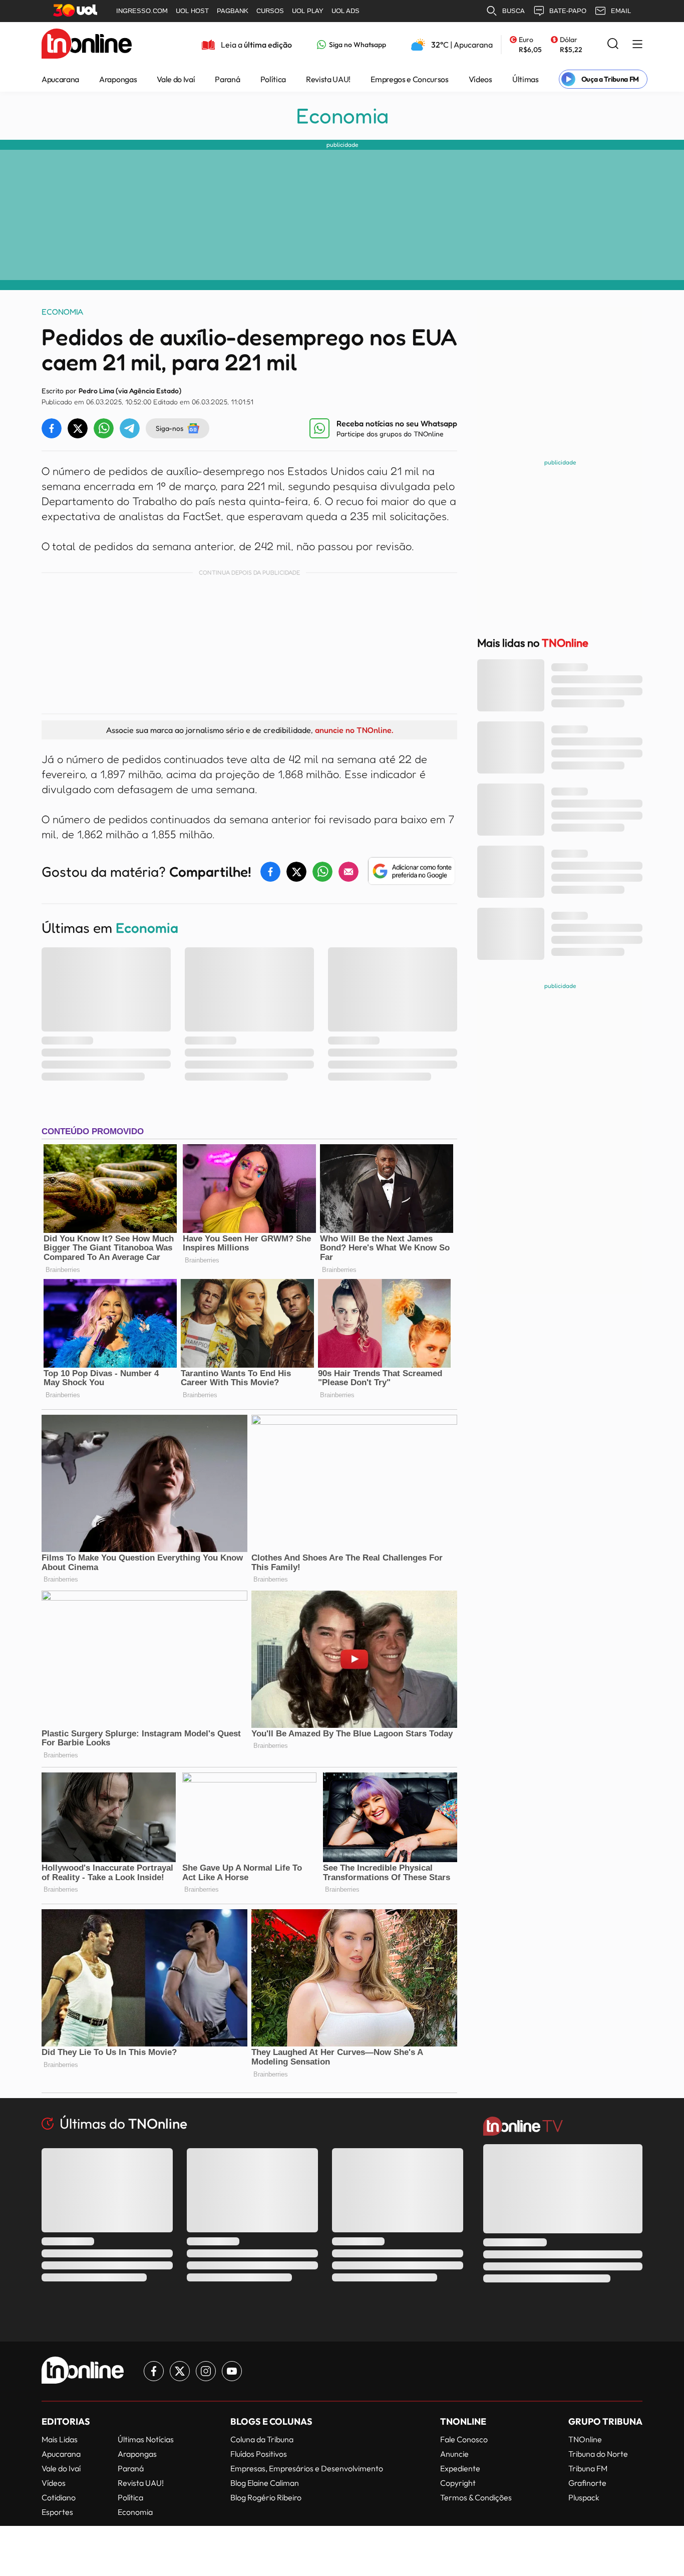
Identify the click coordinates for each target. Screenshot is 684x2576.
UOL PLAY (308, 11)
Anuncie (454, 2454)
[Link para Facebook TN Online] (154, 2371)
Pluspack (584, 2497)
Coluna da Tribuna (262, 2439)
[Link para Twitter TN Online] (180, 2371)
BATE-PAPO (568, 11)
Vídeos (480, 79)
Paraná (227, 79)
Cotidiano (59, 2497)
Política (273, 79)
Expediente (460, 2468)
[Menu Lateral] (637, 45)
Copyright (458, 2483)
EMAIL (621, 11)
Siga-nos (169, 428)
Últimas (526, 79)
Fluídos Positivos (259, 2454)
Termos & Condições (476, 2497)
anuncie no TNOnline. (354, 730)
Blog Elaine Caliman (265, 2483)
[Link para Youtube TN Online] (232, 2371)
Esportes (57, 2512)
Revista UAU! (328, 79)
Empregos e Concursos (410, 79)
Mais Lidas (60, 2439)
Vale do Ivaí (176, 79)
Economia (342, 116)
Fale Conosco (464, 2439)
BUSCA (514, 11)
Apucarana (60, 79)
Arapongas (118, 79)
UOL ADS (346, 11)
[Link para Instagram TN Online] (206, 2371)
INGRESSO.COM (142, 11)
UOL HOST (192, 11)
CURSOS (270, 11)
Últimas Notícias (146, 2439)
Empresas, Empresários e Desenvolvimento (307, 2468)
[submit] (613, 44)
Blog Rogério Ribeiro (266, 2497)
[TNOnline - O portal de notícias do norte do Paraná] (87, 45)
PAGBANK (233, 11)
